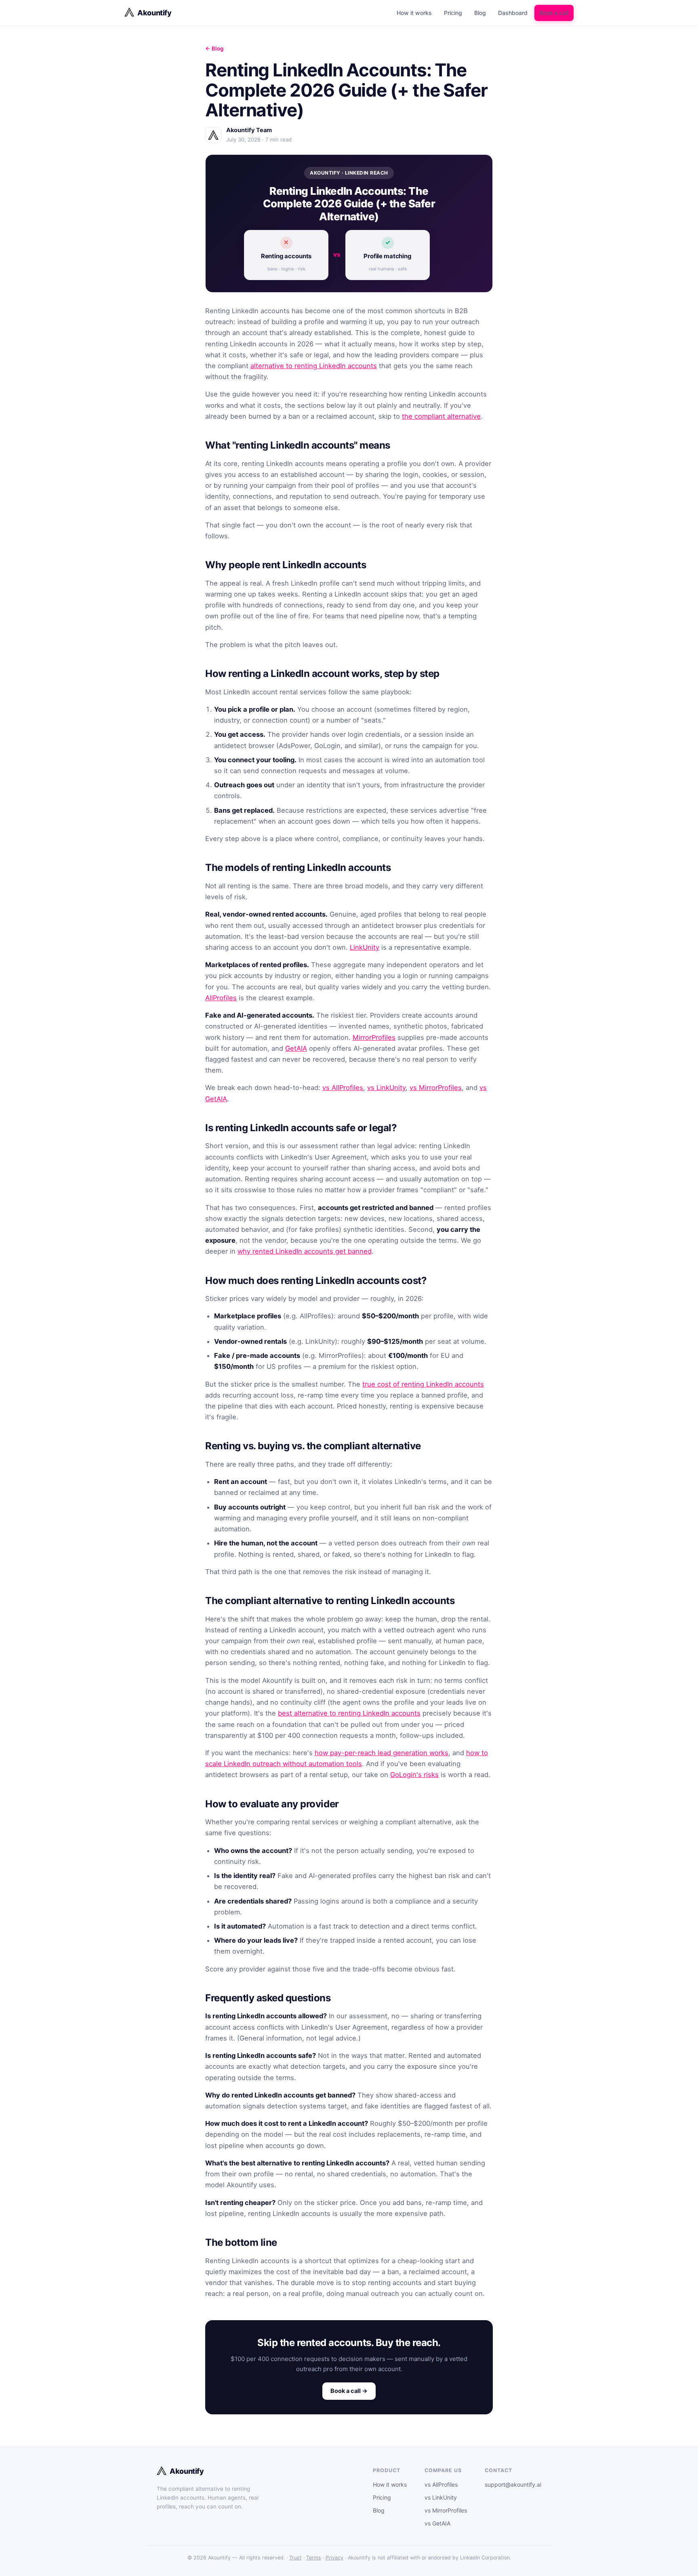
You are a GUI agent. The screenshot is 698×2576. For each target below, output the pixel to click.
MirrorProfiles (374, 1037)
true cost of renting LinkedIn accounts (423, 1384)
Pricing (453, 13)
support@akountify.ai (513, 2484)
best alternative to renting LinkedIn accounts (349, 1713)
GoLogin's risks (414, 1775)
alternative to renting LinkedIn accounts (314, 366)
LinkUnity (365, 947)
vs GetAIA (437, 2523)
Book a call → (349, 2391)
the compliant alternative (441, 416)
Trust (295, 2558)
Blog (480, 13)
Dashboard (513, 13)
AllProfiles (221, 998)
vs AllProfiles (343, 1088)
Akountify (155, 13)
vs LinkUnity (386, 1088)
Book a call (554, 13)
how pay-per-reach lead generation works (382, 1753)
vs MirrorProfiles (436, 1088)
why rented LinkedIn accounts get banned (305, 1251)
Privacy (334, 2558)
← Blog (214, 48)
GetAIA (296, 1048)
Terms (314, 2558)
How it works (414, 13)
